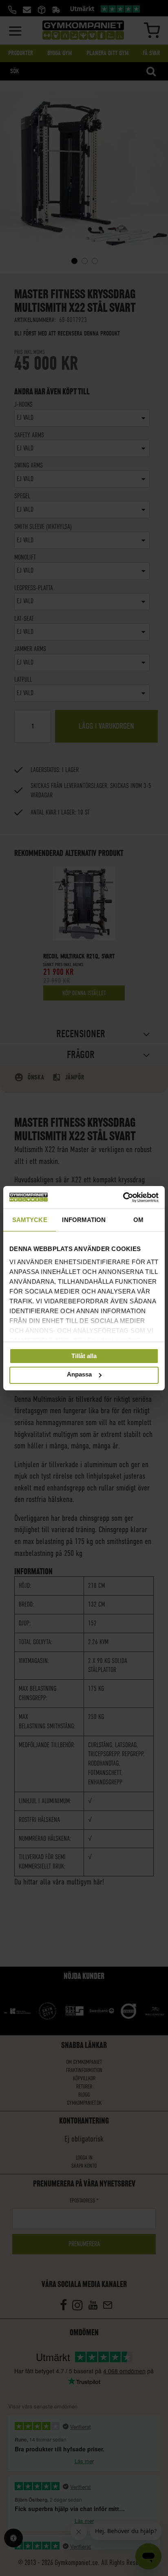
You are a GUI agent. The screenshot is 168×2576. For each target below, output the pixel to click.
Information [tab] (84, 1220)
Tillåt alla (84, 1356)
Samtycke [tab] (30, 1220)
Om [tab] (138, 1220)
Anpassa (79, 1375)
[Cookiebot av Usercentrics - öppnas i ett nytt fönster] (123, 1197)
